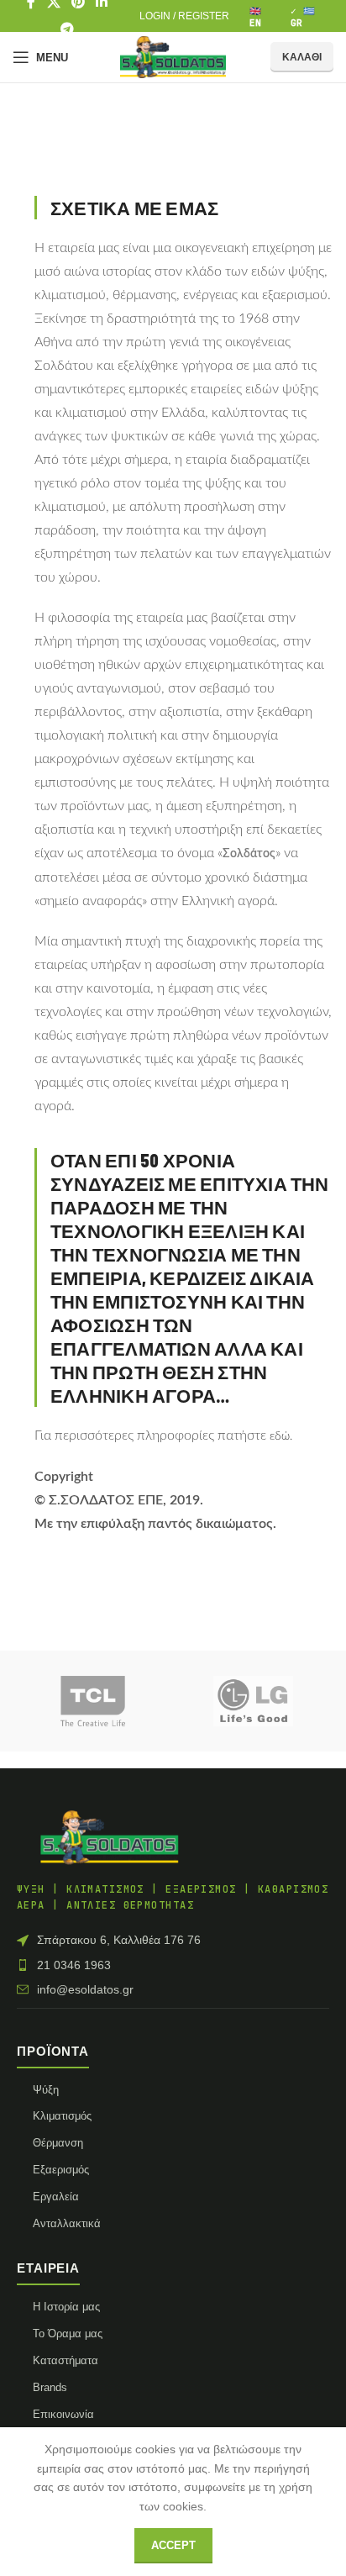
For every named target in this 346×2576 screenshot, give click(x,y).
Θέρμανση (58, 2143)
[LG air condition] (253, 1701)
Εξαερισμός (61, 2170)
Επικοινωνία (63, 2414)
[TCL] (93, 1701)
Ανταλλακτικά (67, 2223)
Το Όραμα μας (68, 2334)
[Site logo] (173, 56)
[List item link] (173, 1965)
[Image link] (109, 1836)
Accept (173, 2545)
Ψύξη (46, 2090)
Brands (50, 2387)
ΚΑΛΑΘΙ (302, 57)
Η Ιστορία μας (66, 2307)
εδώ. (281, 1436)
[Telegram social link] (68, 29)
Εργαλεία (56, 2197)
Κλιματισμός (62, 2116)
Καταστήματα (66, 2360)
